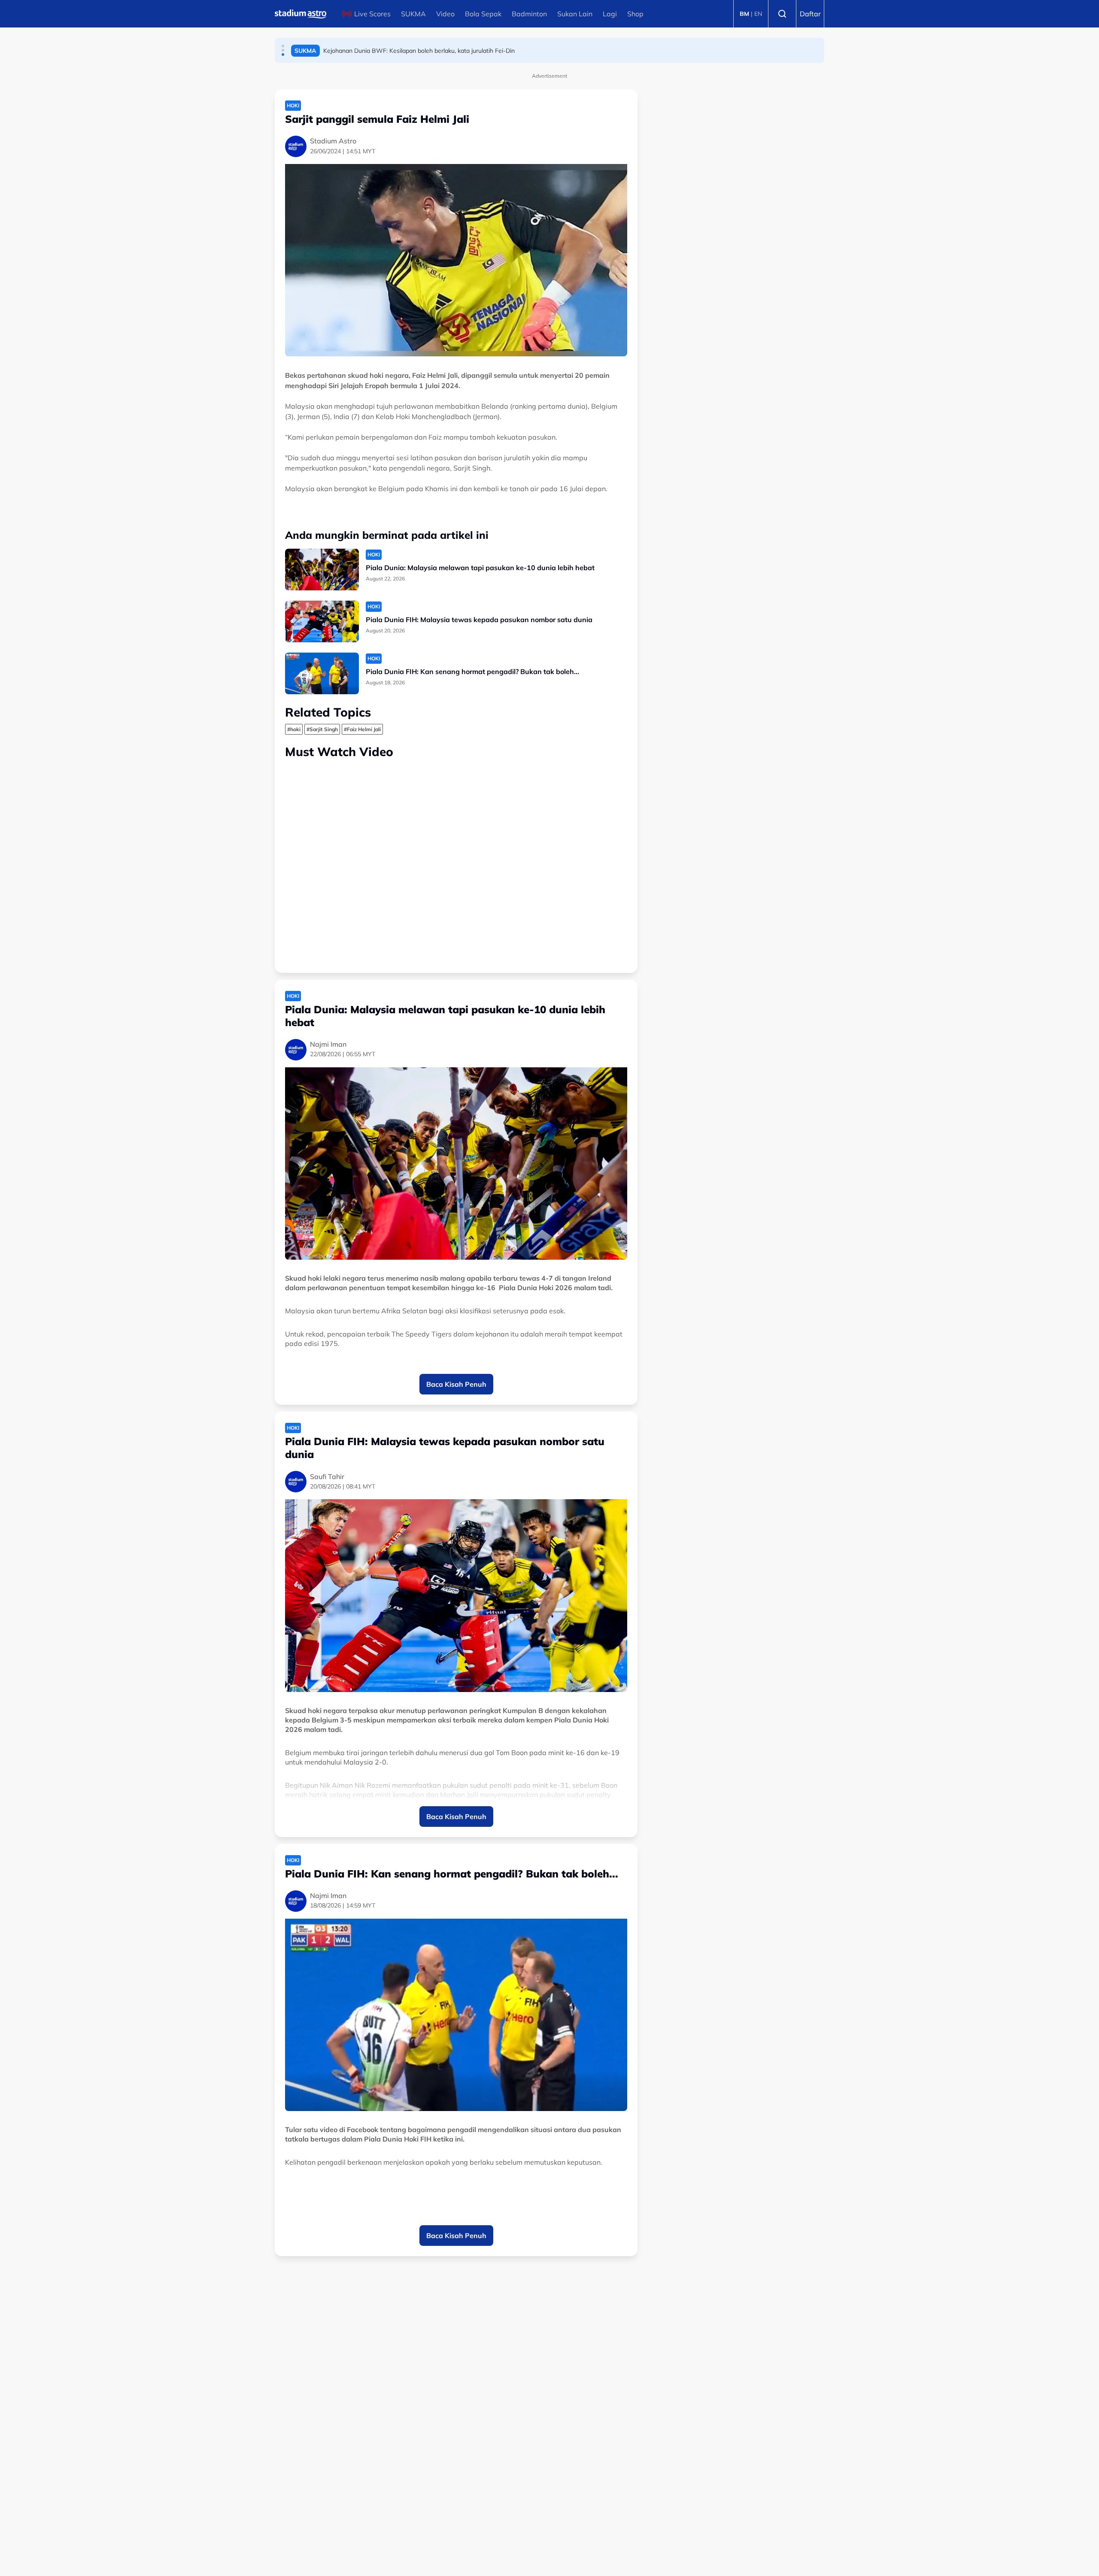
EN (758, 14)
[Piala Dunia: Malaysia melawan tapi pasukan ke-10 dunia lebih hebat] (322, 570)
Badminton (529, 14)
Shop (635, 14)
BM (744, 14)
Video (445, 14)
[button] (283, 46)
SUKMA (413, 14)
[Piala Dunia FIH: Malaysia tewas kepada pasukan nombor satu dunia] (322, 621)
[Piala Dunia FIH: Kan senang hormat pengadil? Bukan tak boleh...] (322, 673)
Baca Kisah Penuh (456, 1384)
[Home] (301, 14)
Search (782, 14)
